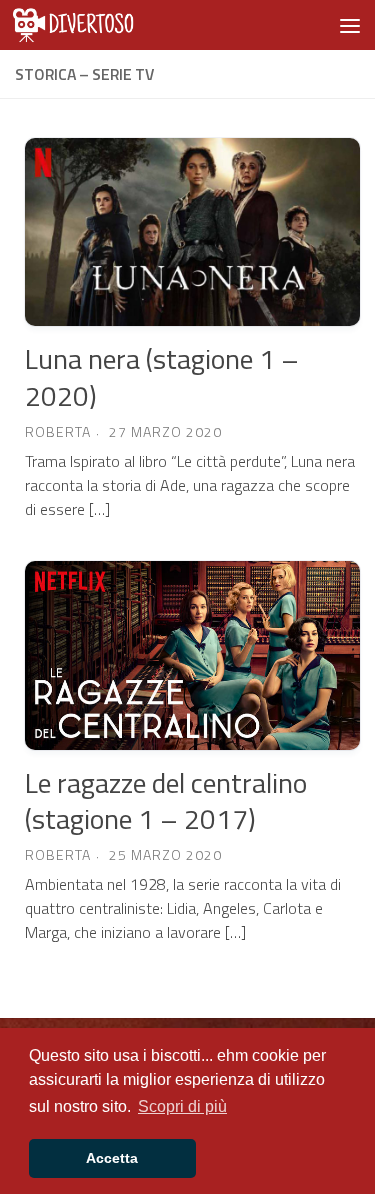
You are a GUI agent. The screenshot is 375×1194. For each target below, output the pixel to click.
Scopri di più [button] (182, 1106)
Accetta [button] (112, 1158)
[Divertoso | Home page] (106, 25)
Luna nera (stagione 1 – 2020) (162, 376)
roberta (58, 431)
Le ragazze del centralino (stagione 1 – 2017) (166, 800)
